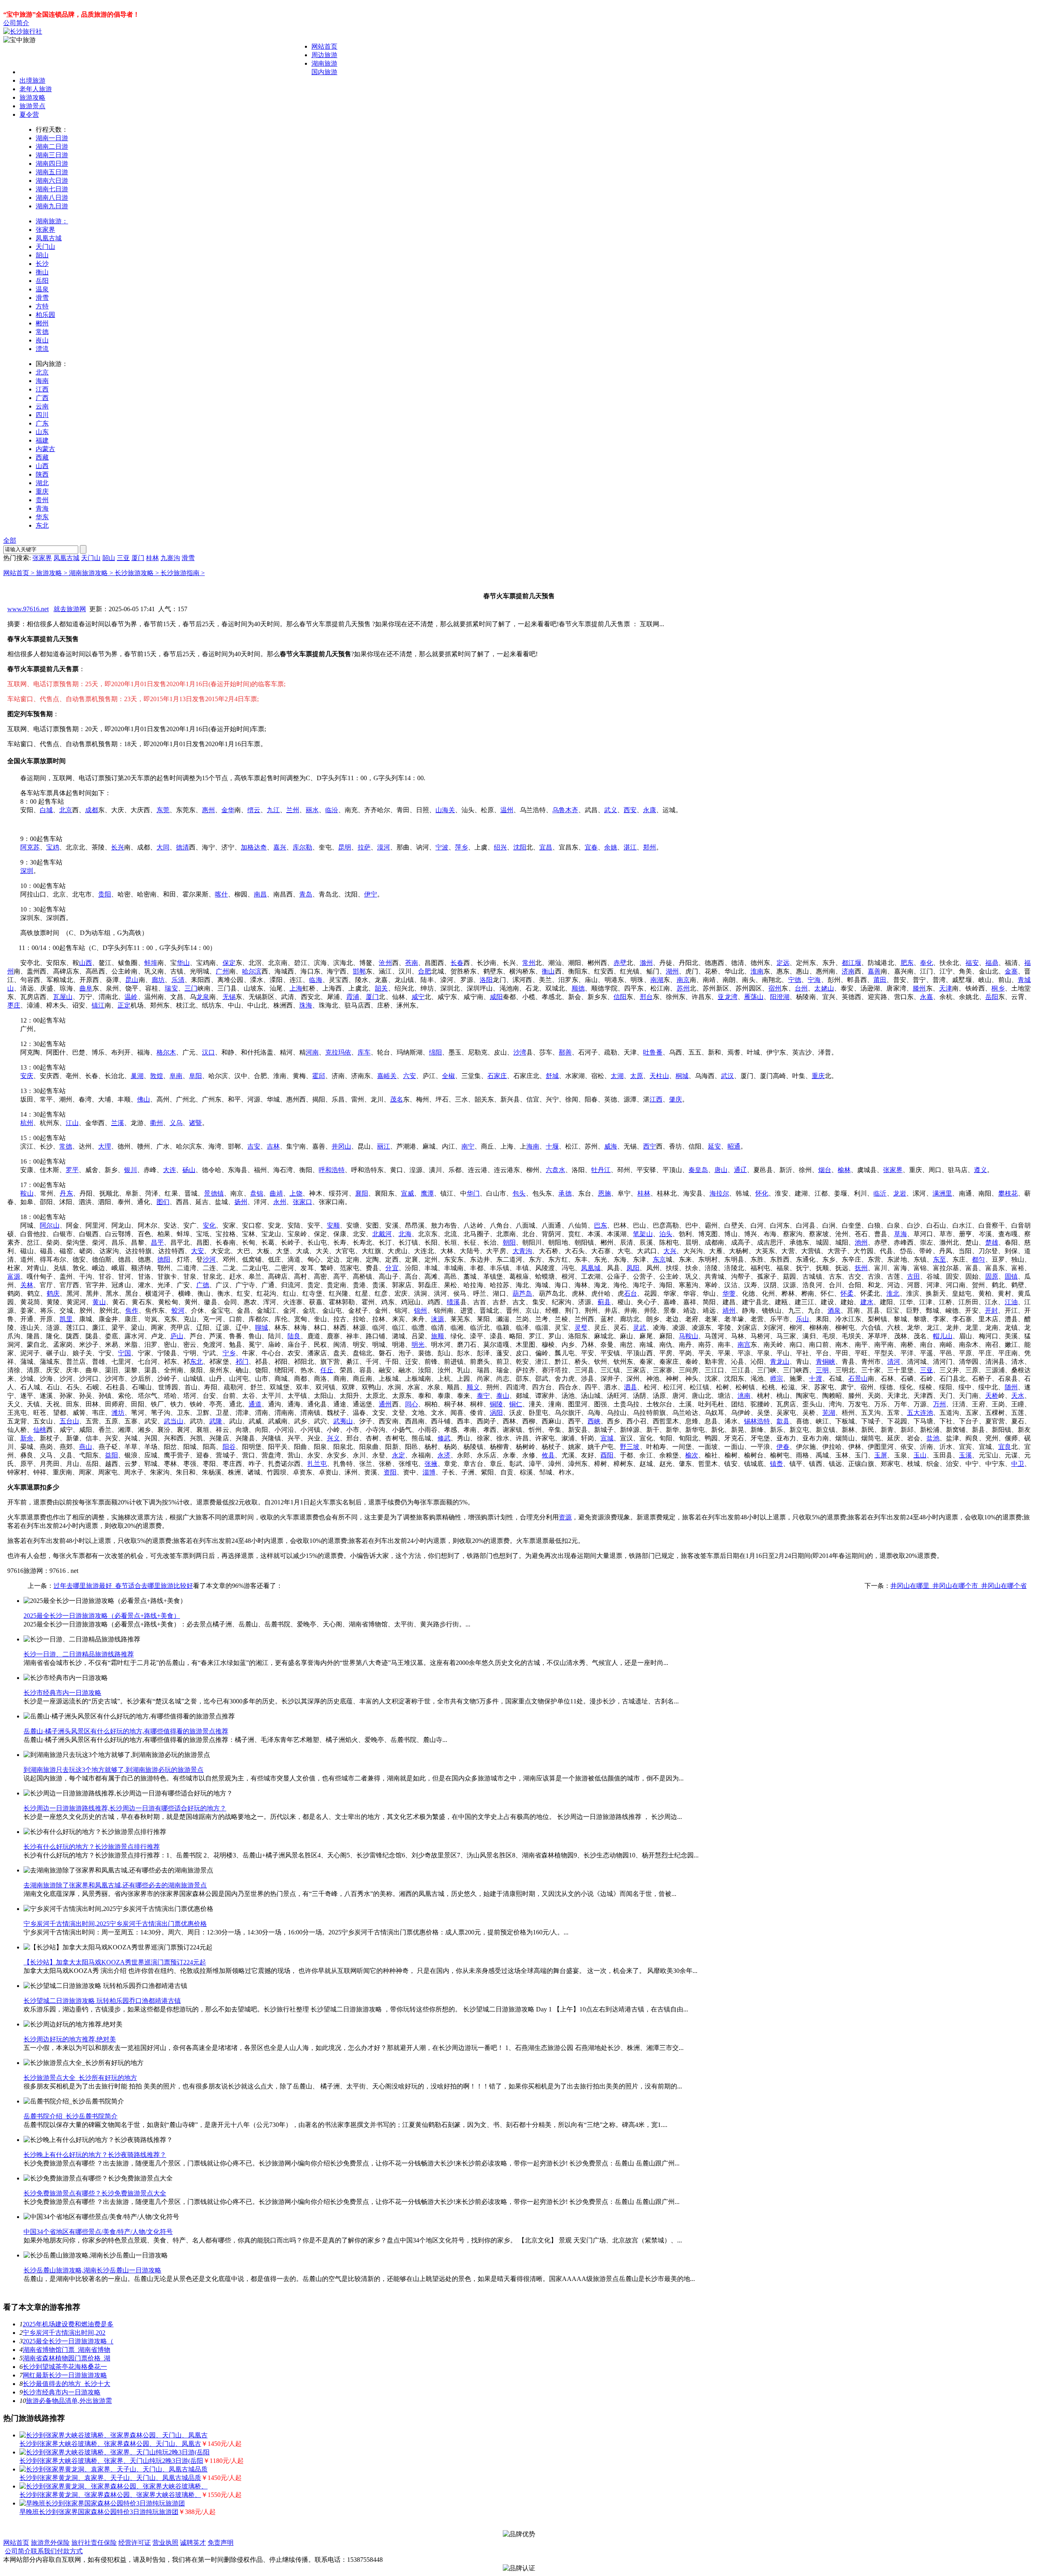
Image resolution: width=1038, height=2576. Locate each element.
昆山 (132, 980)
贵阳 (105, 894)
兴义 (333, 1438)
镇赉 (776, 1464)
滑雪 (42, 298)
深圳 (27, 871)
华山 (183, 963)
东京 (659, 1259)
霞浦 (353, 997)
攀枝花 (1008, 1193)
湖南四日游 (52, 164)
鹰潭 (427, 1193)
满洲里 (943, 1193)
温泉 (42, 289)
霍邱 (319, 1076)
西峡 (594, 1421)
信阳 (620, 997)
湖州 (672, 971)
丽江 (384, 1146)
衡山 (42, 272)
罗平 (72, 1170)
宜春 (591, 847)
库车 (364, 1052)
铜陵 (496, 1404)
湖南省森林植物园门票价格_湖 (66, 2358)
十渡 (815, 1379)
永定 (399, 1455)
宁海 (814, 980)
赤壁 (620, 963)
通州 (385, 1404)
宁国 (124, 1353)
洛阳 (486, 980)
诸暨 (195, 1123)
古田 (914, 1276)
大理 (105, 1146)
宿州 (775, 988)
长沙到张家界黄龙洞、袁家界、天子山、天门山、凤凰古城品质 (110, 2478)
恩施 (605, 1193)
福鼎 (992, 963)
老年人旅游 (36, 89)
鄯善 (565, 1052)
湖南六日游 (52, 181)
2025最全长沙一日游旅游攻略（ (68, 2341)
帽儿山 (943, 1336)
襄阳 (362, 1193)
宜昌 (546, 847)
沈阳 (520, 847)
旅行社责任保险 (94, 2543)
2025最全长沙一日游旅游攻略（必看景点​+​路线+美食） (102, 1616)
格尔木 (166, 1052)
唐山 (721, 1170)
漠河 (384, 847)
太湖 (617, 1076)
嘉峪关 (387, 1076)
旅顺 (438, 1336)
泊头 (666, 1234)
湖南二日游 (52, 147)
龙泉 (203, 997)
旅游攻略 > (53, 573)
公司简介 (16, 23)
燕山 (86, 1447)
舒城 (552, 1076)
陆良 (294, 1336)
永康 (650, 810)
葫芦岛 (522, 1293)
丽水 (312, 810)
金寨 (1011, 971)
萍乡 (461, 847)
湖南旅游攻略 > (92, 573)
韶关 (381, 988)
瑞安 (171, 988)
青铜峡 (826, 1362)
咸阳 (496, 997)
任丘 (327, 1370)
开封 (991, 1310)
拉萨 (364, 847)
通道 (255, 1404)
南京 (683, 980)
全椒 (448, 1076)
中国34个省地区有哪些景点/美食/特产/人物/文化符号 (98, 2232)
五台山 (69, 1421)
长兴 (118, 847)
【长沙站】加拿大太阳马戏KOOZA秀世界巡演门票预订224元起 (115, 1962)
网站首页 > (20, 573)
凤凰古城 (49, 238)
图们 (163, 1202)
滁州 (646, 963)
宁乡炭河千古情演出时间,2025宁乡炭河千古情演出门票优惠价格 (115, 1924)
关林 (27, 1285)
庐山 (177, 1336)
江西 (42, 389)
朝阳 (509, 1242)
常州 (529, 963)
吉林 (273, 1146)
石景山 (858, 1379)
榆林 (844, 1170)
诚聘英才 (193, 2543)
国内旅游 (324, 72)
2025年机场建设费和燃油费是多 (68, 2324)
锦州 (420, 1310)
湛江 (630, 847)
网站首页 (324, 46)
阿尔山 (49, 1225)
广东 (42, 423)
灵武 (639, 1328)
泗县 (631, 1387)
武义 (611, 810)
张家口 (302, 1202)
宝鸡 (53, 847)
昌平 (157, 1242)
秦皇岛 (698, 1170)
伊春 (783, 1447)
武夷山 (343, 1421)
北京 (42, 372)
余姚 (611, 847)
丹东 (66, 1193)
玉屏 (881, 1455)
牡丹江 (601, 1170)
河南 (312, 1052)
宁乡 (229, 1353)
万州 (939, 1404)
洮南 (744, 1396)
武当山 (174, 1421)
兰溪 (118, 1123)
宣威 (407, 1193)
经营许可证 (135, 2543)
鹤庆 (53, 1293)
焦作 (132, 1310)
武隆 (216, 1421)
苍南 (412, 963)
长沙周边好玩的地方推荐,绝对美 (70, 2039)
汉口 (208, 1052)
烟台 (825, 1170)
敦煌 (157, 1076)
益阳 (112, 1455)
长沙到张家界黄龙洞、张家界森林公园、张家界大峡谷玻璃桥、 (110, 2495)
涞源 (438, 1319)
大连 (169, 1170)
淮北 (893, 1293)
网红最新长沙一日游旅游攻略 (65, 2375)
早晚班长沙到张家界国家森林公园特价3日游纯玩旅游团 (99, 2512)
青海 (42, 508)
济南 (848, 971)
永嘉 (926, 997)
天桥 (992, 1396)
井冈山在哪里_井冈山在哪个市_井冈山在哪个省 (959, 1586)
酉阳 (607, 1455)
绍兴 (500, 847)
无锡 (229, 997)
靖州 (729, 1310)
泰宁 (483, 1396)
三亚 (123, 558)
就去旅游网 (70, 609)
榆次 (692, 1455)
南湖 (657, 980)
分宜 (392, 1268)
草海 (901, 1234)
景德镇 (214, 1193)
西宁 (650, 1146)
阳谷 (229, 1447)
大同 (163, 847)
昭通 (734, 1146)
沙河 (209, 1259)
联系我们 (44, 2551)
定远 (783, 963)
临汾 (332, 810)
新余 (27, 1438)
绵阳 (435, 1052)
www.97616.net (28, 609)
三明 (822, 1370)
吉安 (254, 1146)
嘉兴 (280, 847)
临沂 (880, 1193)
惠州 (208, 810)
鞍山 (27, 1193)
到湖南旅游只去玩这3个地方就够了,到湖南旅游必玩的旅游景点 (114, 1770)
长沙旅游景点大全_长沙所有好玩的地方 (80, 2078)
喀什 (221, 894)
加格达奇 (254, 847)
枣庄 (14, 1005)
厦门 (138, 558)
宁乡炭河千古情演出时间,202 (64, 2333)
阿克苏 (30, 847)
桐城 (682, 1076)
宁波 (442, 847)
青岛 (306, 894)
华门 (473, 1193)
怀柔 (847, 1293)
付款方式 (70, 2551)
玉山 (920, 1455)
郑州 (650, 847)
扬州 (241, 1202)
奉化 (926, 963)
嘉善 (874, 971)
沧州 (385, 963)
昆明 (345, 847)
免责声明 (221, 2543)
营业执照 (165, 2543)
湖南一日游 (52, 138)
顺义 (473, 1387)
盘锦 (257, 1193)
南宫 (744, 1345)
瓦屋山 (63, 997)
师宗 (776, 1379)
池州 (861, 1242)
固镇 (1011, 1276)
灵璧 (581, 1328)
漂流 (42, 349)
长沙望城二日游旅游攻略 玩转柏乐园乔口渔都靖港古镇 (102, 2001)
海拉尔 (720, 1193)
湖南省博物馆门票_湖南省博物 (66, 2350)
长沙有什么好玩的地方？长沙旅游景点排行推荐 (92, 1847)
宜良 (1005, 1447)
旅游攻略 (32, 97)
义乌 (176, 1123)
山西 (42, 466)
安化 (209, 1225)
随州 (1011, 1387)
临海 (315, 980)
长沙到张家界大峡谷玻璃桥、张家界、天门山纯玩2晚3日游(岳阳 (111, 2461)
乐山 (802, 1319)
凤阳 (633, 1268)
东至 (939, 1259)
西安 (630, 810)
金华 (228, 810)
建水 (867, 1302)
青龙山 (780, 1362)
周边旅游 (324, 55)
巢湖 (137, 1076)
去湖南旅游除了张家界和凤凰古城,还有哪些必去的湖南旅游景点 (115, 1885)
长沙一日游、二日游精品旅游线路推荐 (79, 1654)
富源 (14, 1276)
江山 (72, 1123)
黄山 (99, 1302)
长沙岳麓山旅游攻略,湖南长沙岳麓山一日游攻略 (92, 2270)
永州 (280, 1202)
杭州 (27, 1123)
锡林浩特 (757, 1421)
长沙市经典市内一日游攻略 (62, 1693)
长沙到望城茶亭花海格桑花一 (65, 2367)
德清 (182, 847)
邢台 (646, 997)
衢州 (157, 1123)
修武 (444, 1438)
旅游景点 (32, 106)
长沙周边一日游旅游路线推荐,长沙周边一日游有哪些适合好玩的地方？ (125, 1808)
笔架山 (643, 1234)
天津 (946, 988)
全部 (10, 540)
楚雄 (992, 1242)
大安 (197, 1251)
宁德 (795, 980)
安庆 (27, 1076)
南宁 (468, 1146)
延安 (714, 1146)
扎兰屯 (317, 1464)
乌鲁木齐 (565, 810)
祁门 (242, 1362)
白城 (46, 810)
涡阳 (496, 1413)
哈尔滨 (252, 971)
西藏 (42, 457)
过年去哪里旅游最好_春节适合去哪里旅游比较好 (123, 1586)
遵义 (980, 1170)
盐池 (933, 1438)
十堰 (552, 1146)
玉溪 (965, 1455)
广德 (203, 1285)
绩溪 (453, 1302)
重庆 (42, 491)
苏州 (683, 988)
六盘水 (555, 1170)
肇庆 (676, 1099)
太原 (637, 1076)
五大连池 (920, 1413)
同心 (412, 1404)
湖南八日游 (52, 198)
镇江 (98, 1005)
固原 (992, 1276)
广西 (42, 398)
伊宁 (371, 894)
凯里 (66, 1319)
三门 (191, 988)
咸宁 (418, 997)
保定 (229, 963)
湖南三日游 (52, 155)
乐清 (178, 980)
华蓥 (729, 1293)
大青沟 (522, 1251)
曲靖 (276, 1193)
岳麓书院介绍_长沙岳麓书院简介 (71, 2116)
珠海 (306, 1005)
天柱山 (659, 1076)
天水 (1018, 1396)
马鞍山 (688, 1336)
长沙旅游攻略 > (138, 573)
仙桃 (40, 1430)
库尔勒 (302, 847)
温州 (507, 810)
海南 (42, 381)
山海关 (445, 810)
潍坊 (118, 1413)
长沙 (42, 264)
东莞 (163, 810)
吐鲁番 (653, 1052)
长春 (457, 963)
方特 (42, 306)
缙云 (254, 810)
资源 (565, 1517)
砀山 (189, 1170)
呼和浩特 (332, 1170)
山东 (42, 432)
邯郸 (359, 971)
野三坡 (630, 1447)
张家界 (45, 230)
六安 (410, 1076)
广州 (222, 971)
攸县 (548, 1455)
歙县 (783, 1421)
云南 (42, 406)
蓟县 (604, 1302)
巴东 (600, 1225)
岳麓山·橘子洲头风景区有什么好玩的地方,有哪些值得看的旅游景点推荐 (126, 1731)
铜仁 (516, 1404)
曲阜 (86, 988)
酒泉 (834, 1310)
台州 (801, 988)
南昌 (260, 894)
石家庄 (497, 1076)
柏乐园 (45, 315)
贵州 (42, 500)
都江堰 (851, 963)
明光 (418, 1345)
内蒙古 (45, 449)
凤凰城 (591, 1268)
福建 (42, 440)
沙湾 (520, 1052)
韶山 (42, 255)
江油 (1011, 1302)
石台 (631, 1293)
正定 (124, 1005)
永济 (444, 1455)
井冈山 (341, 1146)
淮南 (757, 971)
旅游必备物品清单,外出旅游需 (69, 2401)
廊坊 (158, 980)
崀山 (42, 340)
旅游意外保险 (50, 2543)
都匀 (978, 1259)
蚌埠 (151, 963)
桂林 (152, 558)
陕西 (42, 474)
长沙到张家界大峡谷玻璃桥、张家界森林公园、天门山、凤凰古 (110, 2444)
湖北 (42, 483)
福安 (972, 963)
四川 (42, 415)
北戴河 (382, 1234)
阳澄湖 (780, 997)
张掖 (431, 1464)
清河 (894, 1362)
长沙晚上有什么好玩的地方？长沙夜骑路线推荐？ (95, 2155)
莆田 (880, 980)
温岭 (131, 997)
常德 (42, 332)
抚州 (861, 1268)
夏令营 (29, 114)
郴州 (42, 323)
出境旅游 (32, 80)
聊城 (262, 1328)
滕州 (919, 988)
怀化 (762, 1193)
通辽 (740, 1170)
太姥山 (824, 988)
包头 (519, 1193)
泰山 (503, 1396)
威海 (611, 1146)
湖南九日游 (52, 206)
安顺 (333, 1225)
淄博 (429, 1472)
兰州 (293, 810)
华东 (42, 517)
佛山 (144, 1099)
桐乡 (998, 988)
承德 (565, 1193)
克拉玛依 (338, 1052)
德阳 (164, 1259)
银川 (131, 1170)
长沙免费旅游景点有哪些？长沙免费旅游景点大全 (95, 2193)
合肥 (425, 971)
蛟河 (178, 1310)
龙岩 (900, 1193)
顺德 (578, 988)
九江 (273, 810)
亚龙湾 (727, 997)
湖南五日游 (52, 172)
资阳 (390, 1472)
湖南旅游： (52, 221)
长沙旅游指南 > (183, 573)
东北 (42, 525)
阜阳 (195, 1076)
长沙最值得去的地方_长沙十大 (66, 2384)
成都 (92, 810)
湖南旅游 (324, 63)
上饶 (296, 1193)
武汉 (727, 1076)
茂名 (397, 1099)
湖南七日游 (52, 189)
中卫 (1018, 1464)
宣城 (607, 1438)
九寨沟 (170, 558)
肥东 (907, 963)
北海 (405, 1234)
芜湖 (829, 1413)
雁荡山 (754, 997)
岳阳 (42, 281)
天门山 (45, 247)
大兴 (670, 1251)
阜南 (176, 1076)
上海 (296, 988)
